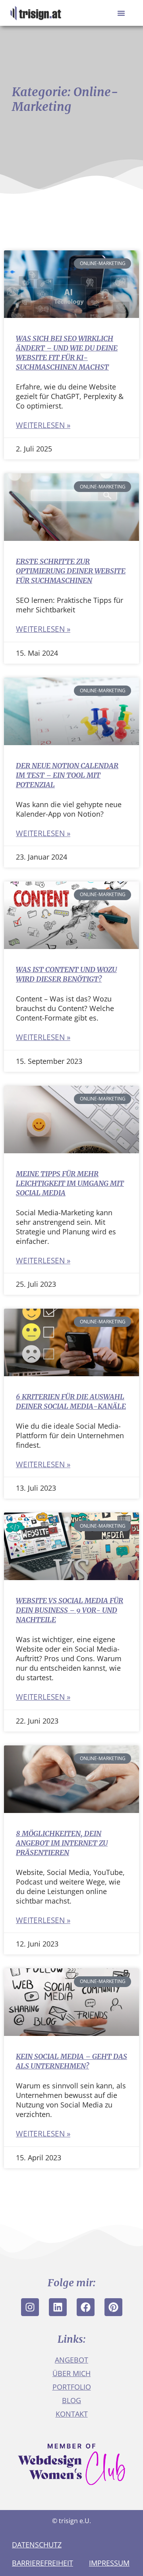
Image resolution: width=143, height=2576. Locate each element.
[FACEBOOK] (86, 2307)
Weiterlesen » (43, 425)
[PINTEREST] (113, 2307)
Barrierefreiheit (43, 2563)
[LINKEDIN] (58, 2307)
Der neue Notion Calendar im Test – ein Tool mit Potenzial (67, 775)
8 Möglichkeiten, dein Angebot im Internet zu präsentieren (62, 1843)
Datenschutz (37, 2545)
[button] (121, 13)
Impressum (109, 2563)
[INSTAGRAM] (30, 2307)
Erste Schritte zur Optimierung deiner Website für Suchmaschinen (71, 571)
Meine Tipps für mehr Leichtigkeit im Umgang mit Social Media (70, 1183)
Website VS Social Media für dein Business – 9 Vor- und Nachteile (70, 1610)
